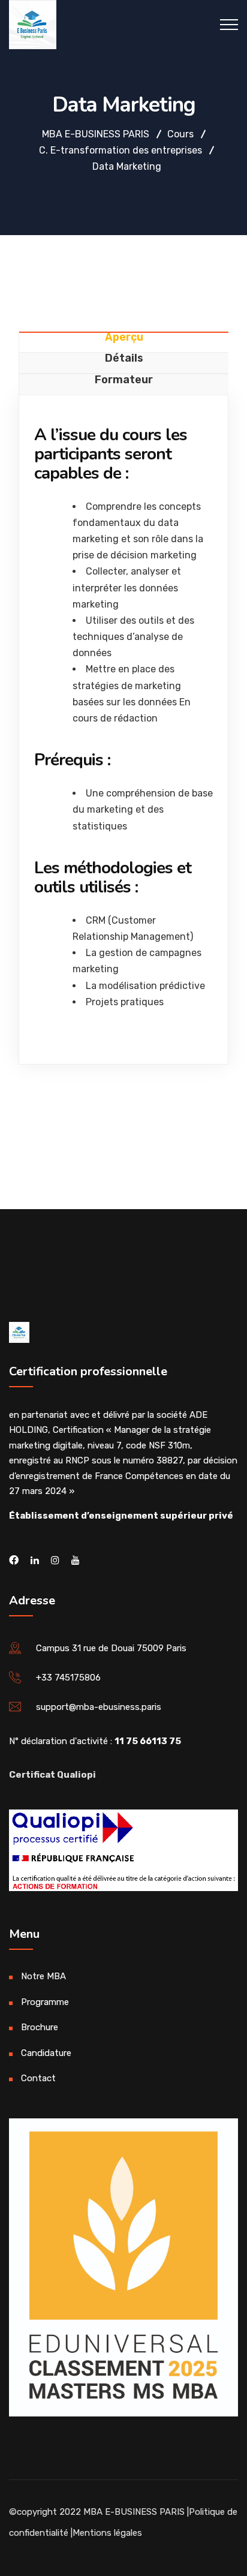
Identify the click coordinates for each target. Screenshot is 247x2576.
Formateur (124, 380)
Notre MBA (43, 1976)
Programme (45, 2002)
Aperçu (124, 338)
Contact (38, 2078)
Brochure (40, 2027)
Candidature (46, 2053)
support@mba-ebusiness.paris (99, 1707)
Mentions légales (107, 2533)
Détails (124, 359)
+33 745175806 (68, 1678)
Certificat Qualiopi (52, 1775)
